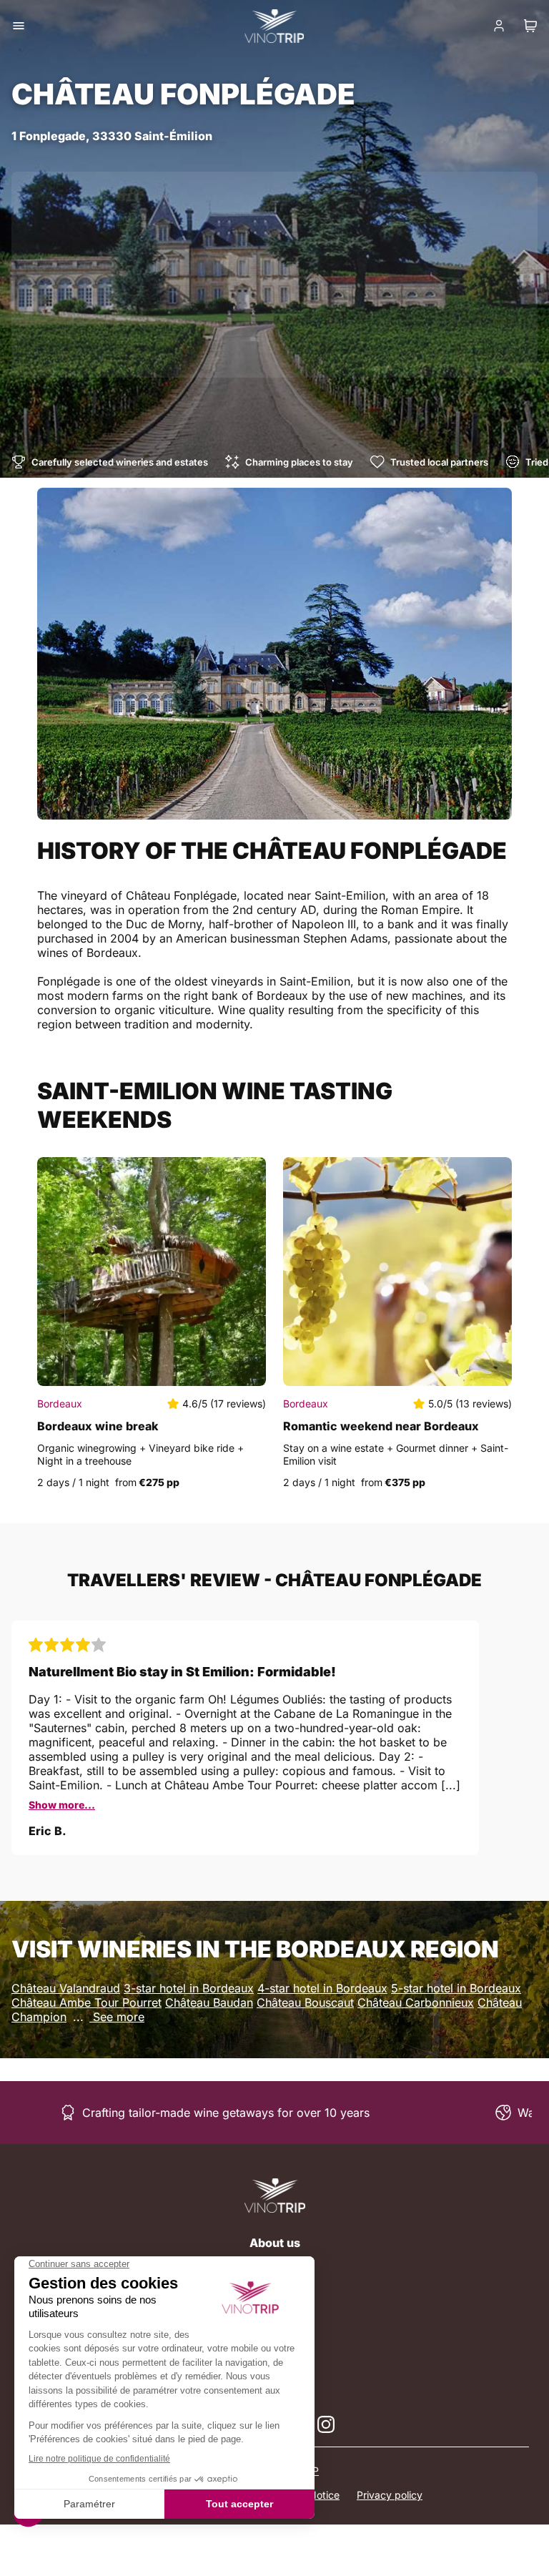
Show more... (62, 1805)
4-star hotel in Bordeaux (322, 1988)
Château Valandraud (66, 1988)
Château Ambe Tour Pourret (86, 2002)
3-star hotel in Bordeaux (189, 1988)
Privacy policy (390, 2495)
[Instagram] (326, 2424)
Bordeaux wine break (98, 1426)
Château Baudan (209, 2002)
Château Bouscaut (305, 2002)
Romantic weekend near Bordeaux (381, 1426)
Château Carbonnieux (416, 2002)
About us (275, 2243)
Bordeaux (60, 1403)
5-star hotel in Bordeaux (456, 1988)
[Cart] (530, 26)
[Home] (275, 2196)
